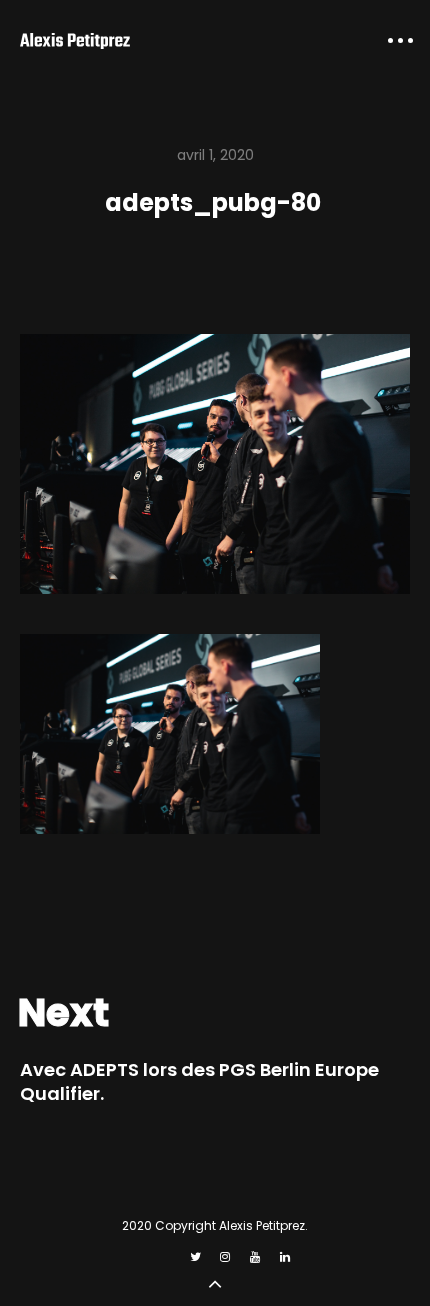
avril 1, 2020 (215, 155)
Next (63, 1012)
